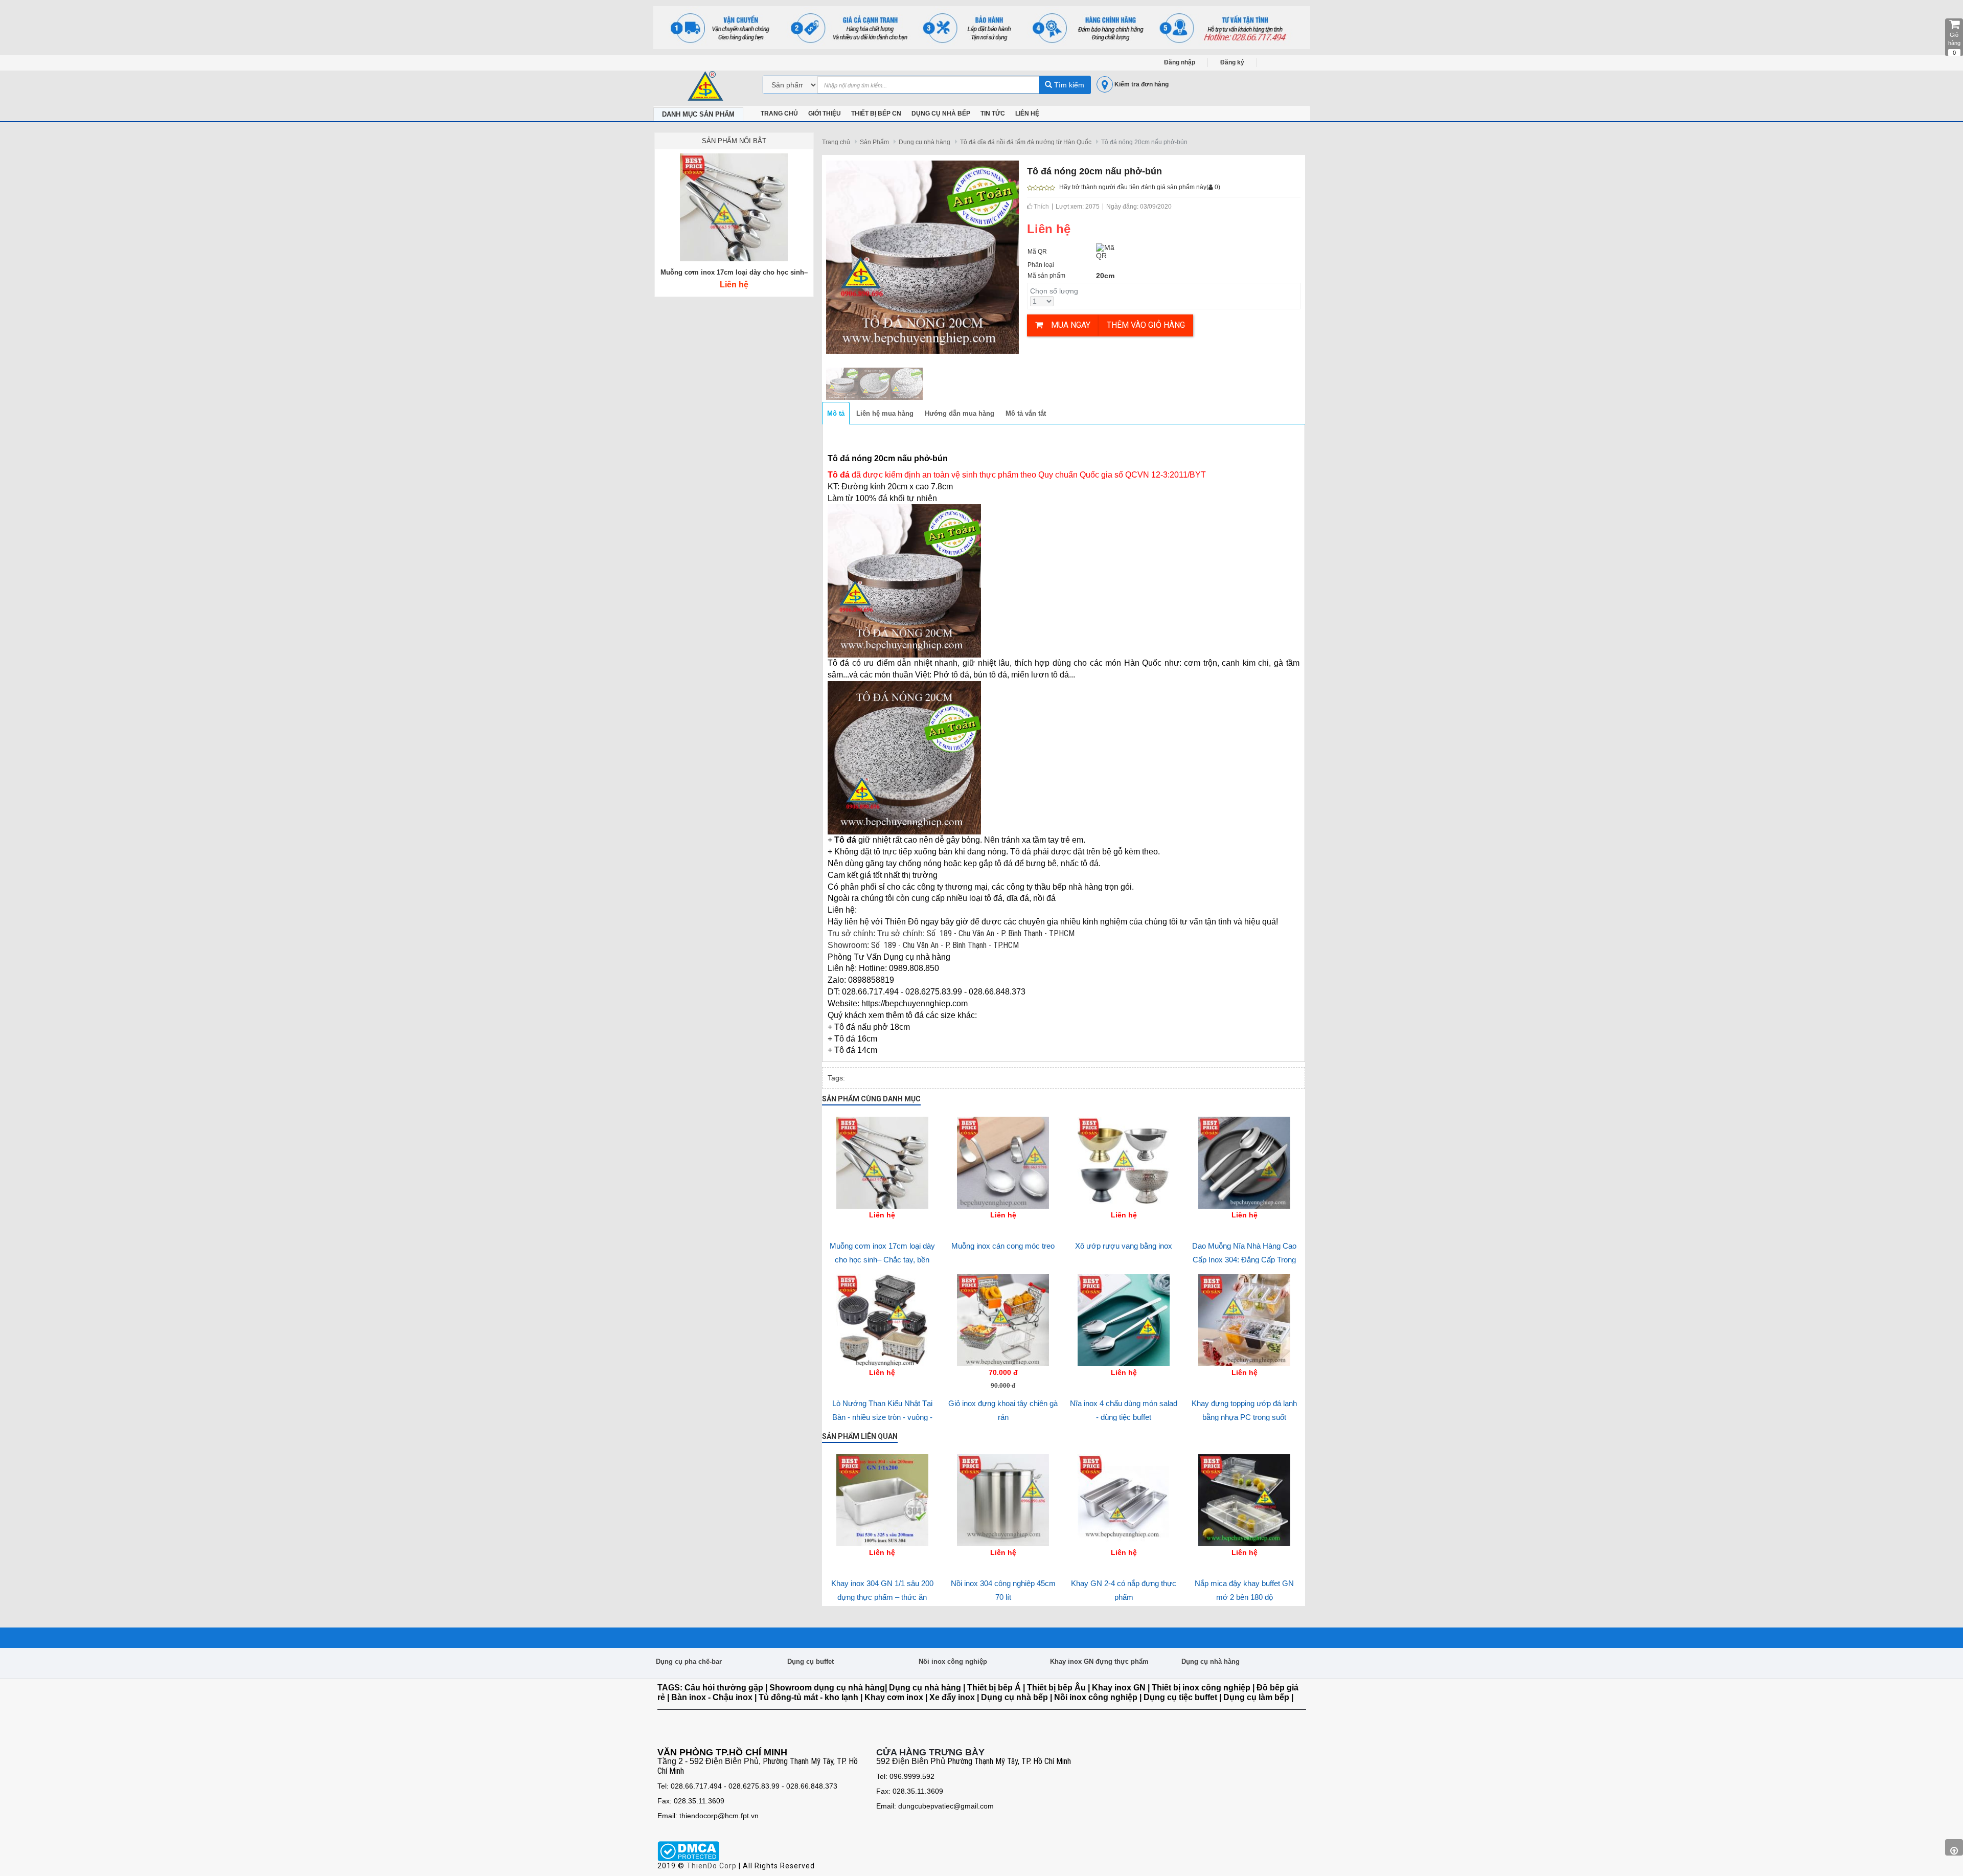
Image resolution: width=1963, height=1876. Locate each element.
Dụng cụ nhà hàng (925, 142)
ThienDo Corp (712, 1866)
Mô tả (836, 413)
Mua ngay (1067, 325)
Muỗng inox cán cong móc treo (1003, 1246)
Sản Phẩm (874, 142)
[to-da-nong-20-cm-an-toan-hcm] (874, 382)
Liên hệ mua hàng (885, 413)
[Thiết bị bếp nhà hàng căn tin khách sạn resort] (982, 27)
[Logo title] (708, 86)
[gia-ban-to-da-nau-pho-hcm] (907, 382)
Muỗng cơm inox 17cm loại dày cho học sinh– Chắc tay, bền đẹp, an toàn (882, 1259)
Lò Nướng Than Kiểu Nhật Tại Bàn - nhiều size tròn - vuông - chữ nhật (882, 1417)
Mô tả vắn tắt (1026, 413)
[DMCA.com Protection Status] (688, 1851)
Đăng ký (1232, 62)
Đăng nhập (1180, 62)
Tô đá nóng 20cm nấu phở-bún (1144, 142)
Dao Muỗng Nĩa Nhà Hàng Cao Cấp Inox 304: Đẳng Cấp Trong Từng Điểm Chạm (1244, 1259)
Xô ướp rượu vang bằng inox (1124, 1246)
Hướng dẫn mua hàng (960, 413)
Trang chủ (836, 142)
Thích (1041, 207)
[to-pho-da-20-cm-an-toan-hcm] (842, 382)
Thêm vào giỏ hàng (1146, 325)
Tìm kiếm (1068, 85)
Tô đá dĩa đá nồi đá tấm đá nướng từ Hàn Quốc (1026, 142)
